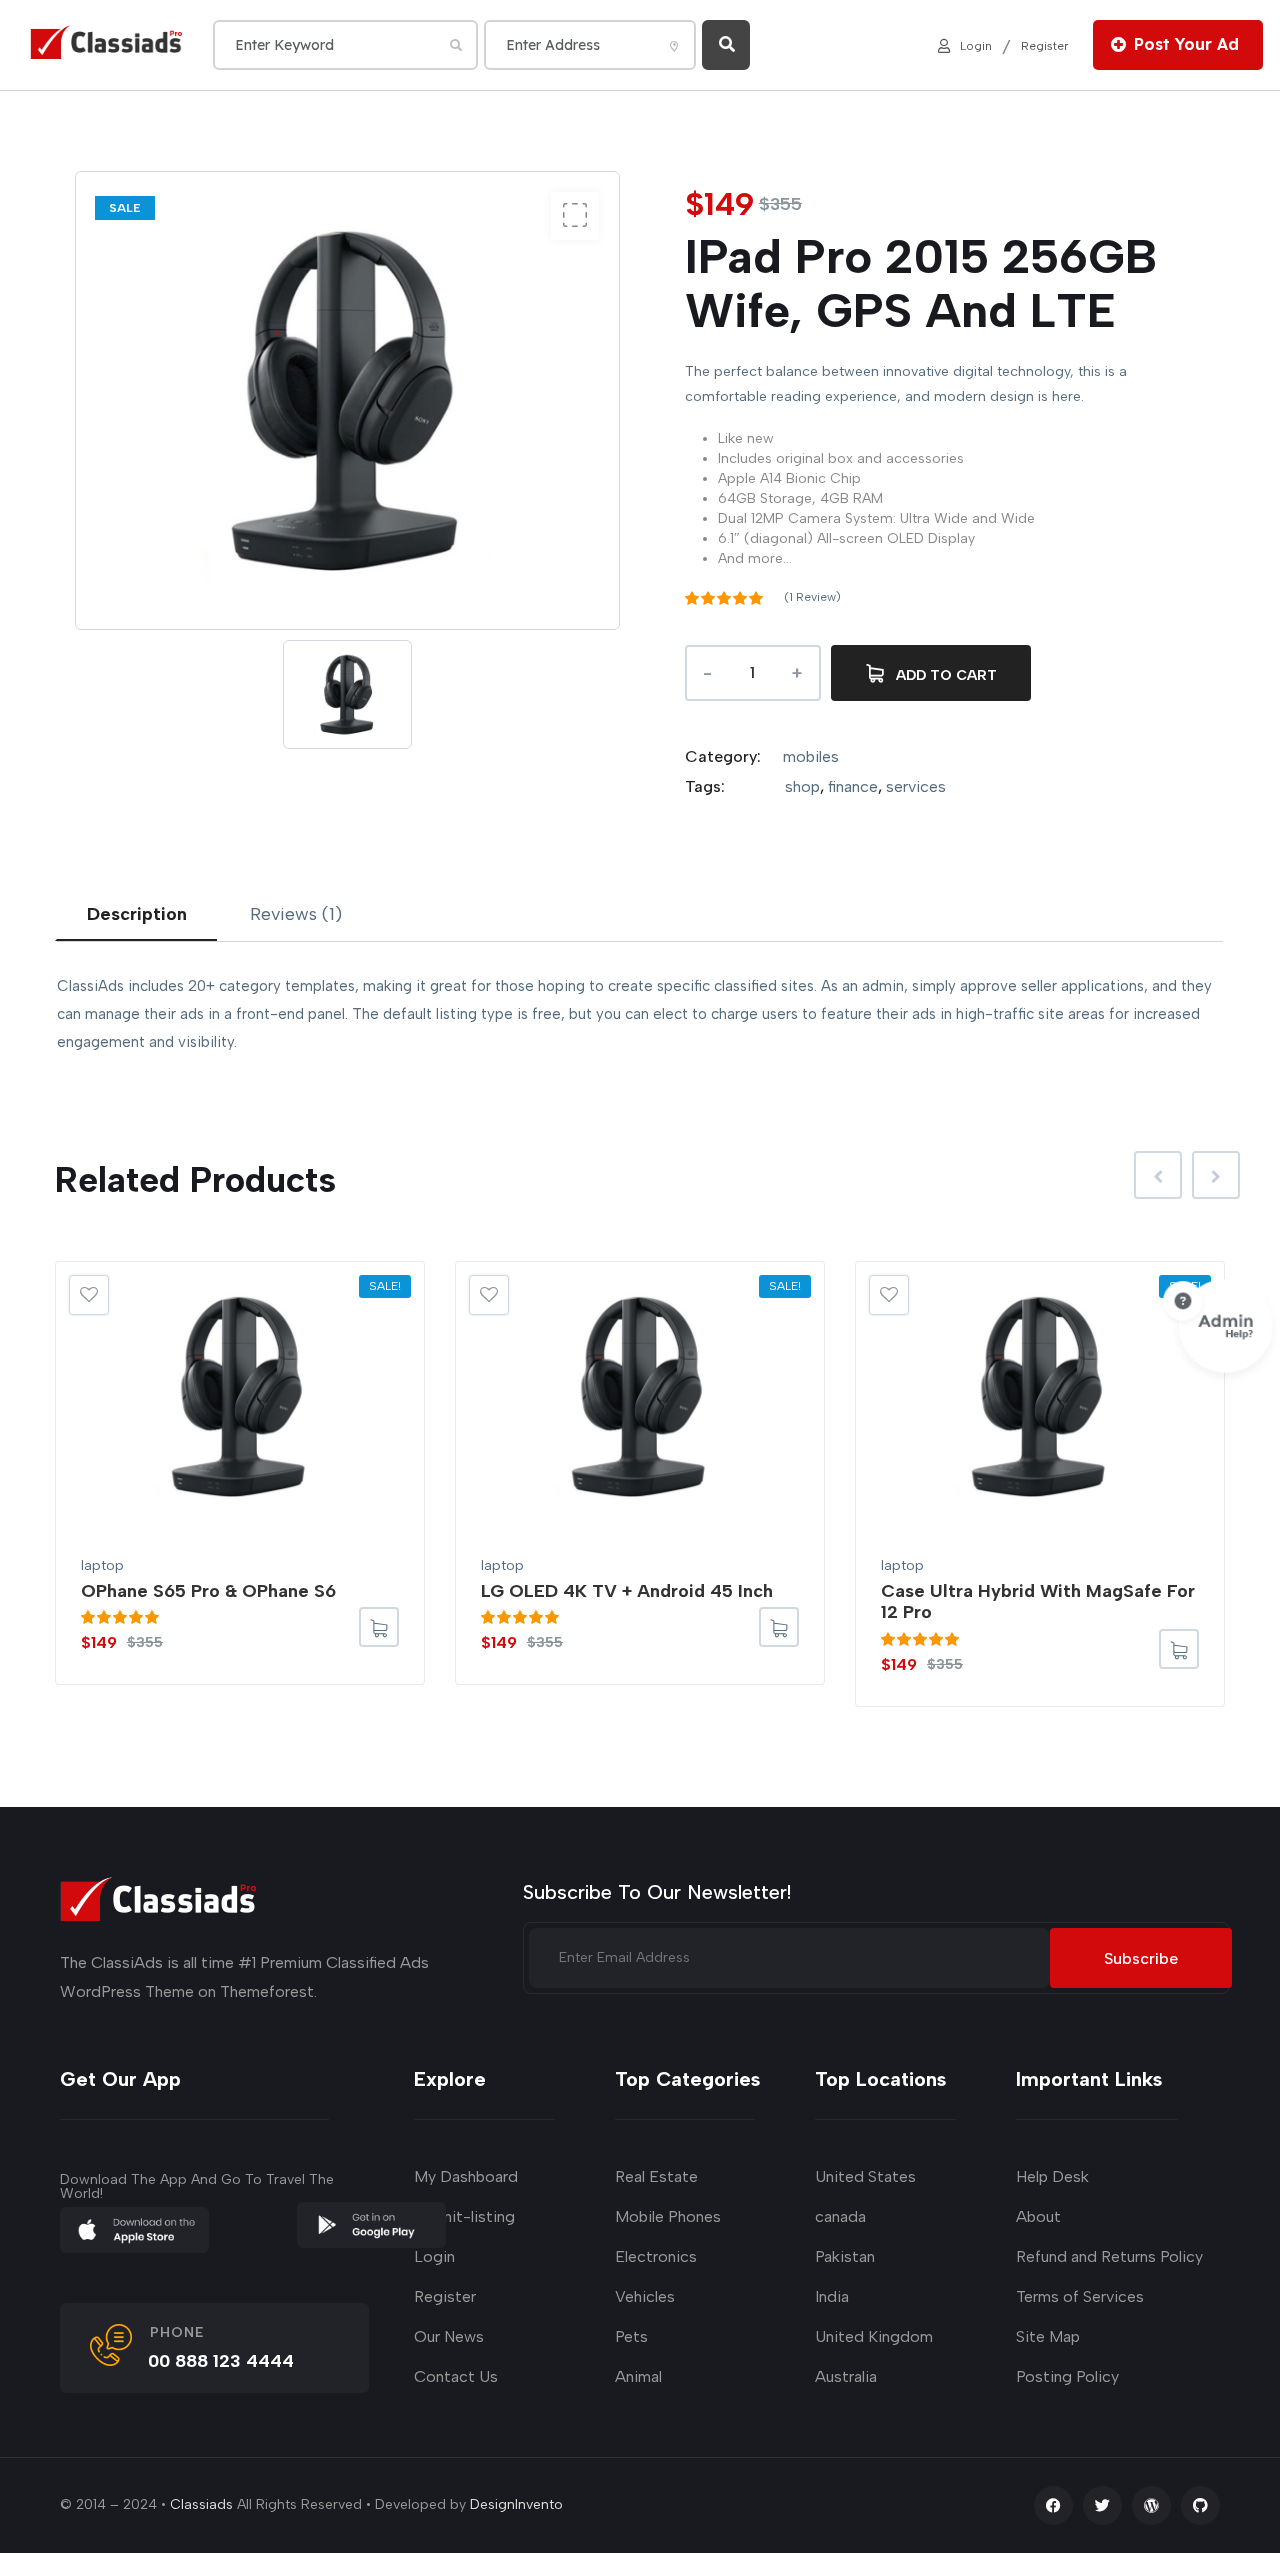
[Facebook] (1053, 2505)
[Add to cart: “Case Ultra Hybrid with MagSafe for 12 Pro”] (1179, 1649)
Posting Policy (1067, 2376)
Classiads (201, 2504)
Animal (638, 2376)
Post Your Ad (1186, 44)
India (832, 2296)
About (1038, 2216)
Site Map (1048, 2336)
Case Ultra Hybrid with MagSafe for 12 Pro (1038, 1602)
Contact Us (456, 2376)
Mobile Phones (668, 2216)
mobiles (811, 756)
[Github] (1200, 2505)
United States (865, 2176)
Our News (449, 2336)
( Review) (812, 597)
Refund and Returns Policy (1109, 2256)
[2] (575, 216)
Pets (631, 2336)
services (916, 786)
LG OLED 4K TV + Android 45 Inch (627, 1591)
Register (1044, 45)
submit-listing (464, 2216)
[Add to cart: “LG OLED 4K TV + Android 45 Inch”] (779, 1627)
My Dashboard (466, 2176)
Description (137, 914)
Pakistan (845, 2256)
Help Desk (1052, 2176)
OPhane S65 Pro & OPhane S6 (208, 1591)
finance (853, 786)
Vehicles (645, 2296)
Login (976, 45)
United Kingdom (874, 2336)
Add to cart (946, 675)
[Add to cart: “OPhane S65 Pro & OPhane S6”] (379, 1627)
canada (840, 2216)
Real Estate (656, 2176)
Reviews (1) (296, 914)
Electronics (656, 2256)
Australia (846, 2376)
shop (802, 786)
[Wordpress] (1151, 2505)
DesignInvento (516, 2504)
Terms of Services (1080, 2296)
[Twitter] (1102, 2505)
